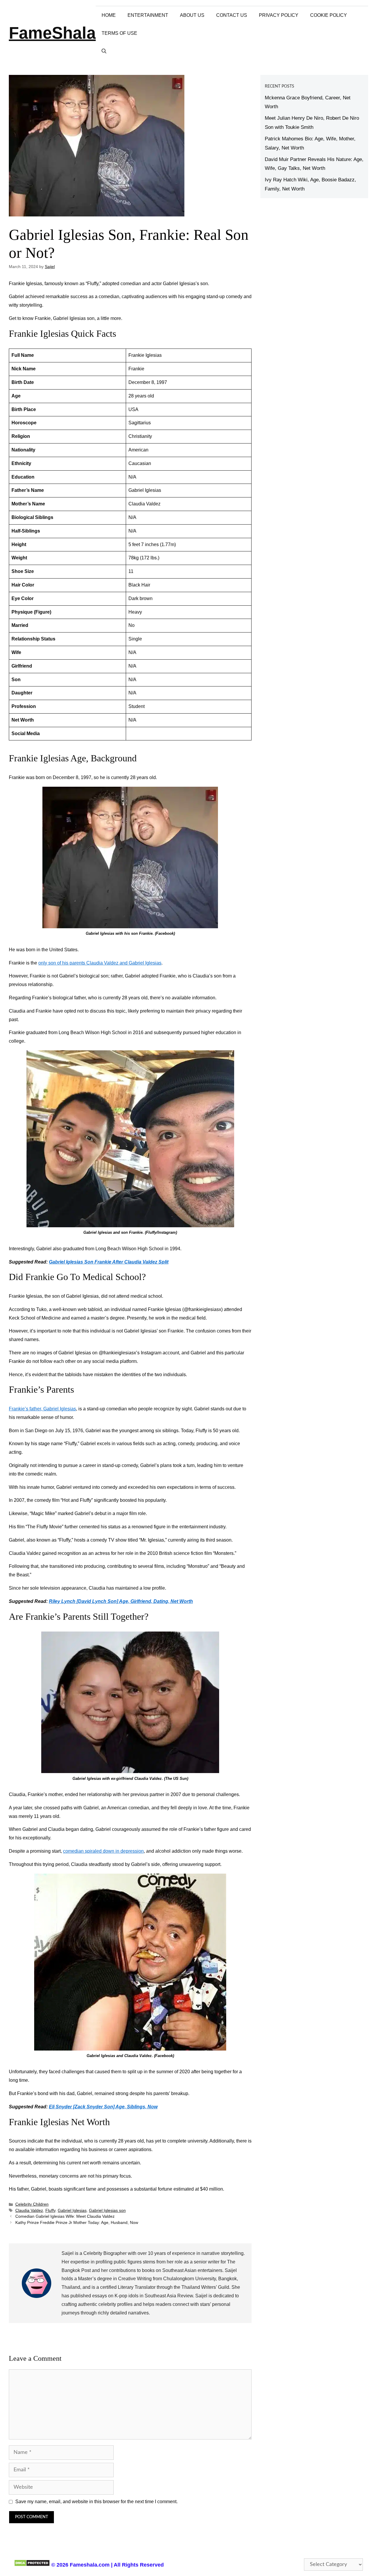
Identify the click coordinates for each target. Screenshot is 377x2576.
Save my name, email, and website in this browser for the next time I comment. (96, 2502)
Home (109, 15)
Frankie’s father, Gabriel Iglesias (42, 1409)
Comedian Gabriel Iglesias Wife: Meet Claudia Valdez (65, 2216)
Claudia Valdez (29, 2211)
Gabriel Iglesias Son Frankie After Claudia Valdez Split (109, 1262)
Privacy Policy (279, 15)
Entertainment (148, 15)
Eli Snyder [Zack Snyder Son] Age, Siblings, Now (103, 2107)
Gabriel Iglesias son (107, 2211)
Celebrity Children (32, 2204)
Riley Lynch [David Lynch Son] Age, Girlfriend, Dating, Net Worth (121, 1601)
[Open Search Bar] (104, 51)
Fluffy (50, 2211)
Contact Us (232, 15)
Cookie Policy (329, 15)
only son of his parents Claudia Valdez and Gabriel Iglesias (100, 963)
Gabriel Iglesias (72, 2211)
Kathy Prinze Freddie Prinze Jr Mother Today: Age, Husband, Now (77, 2223)
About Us (192, 15)
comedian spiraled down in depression (103, 1851)
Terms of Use (119, 33)
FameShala (52, 33)
